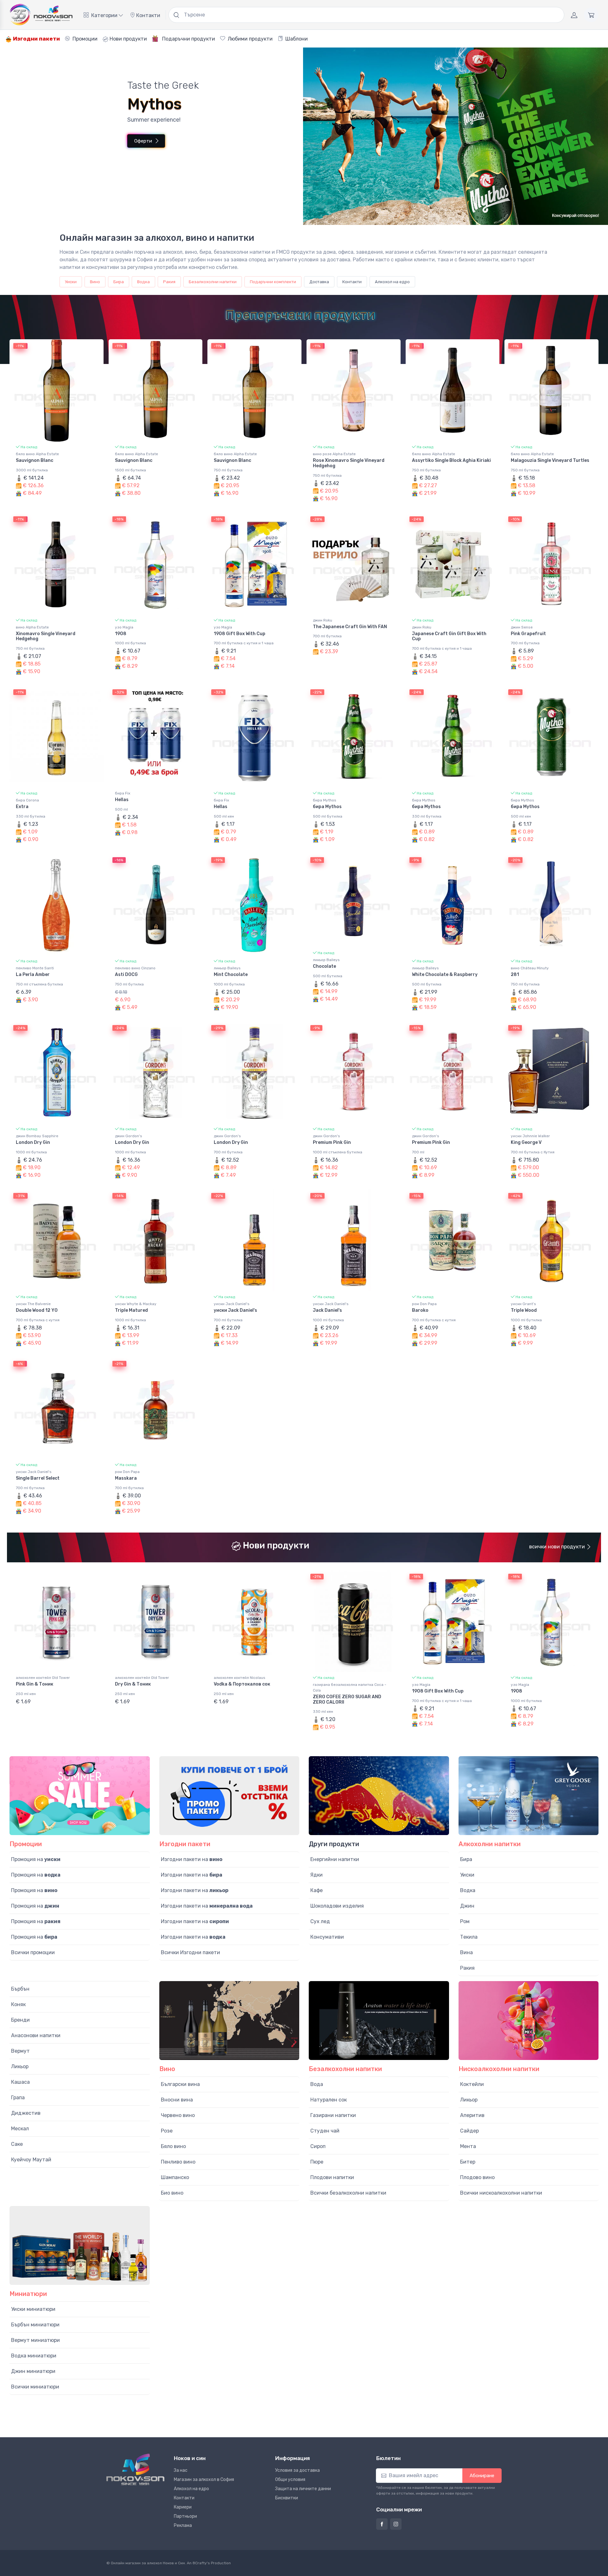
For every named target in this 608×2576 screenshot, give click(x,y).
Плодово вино (477, 2177)
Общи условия (290, 2480)
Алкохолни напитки (490, 1844)
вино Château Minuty (530, 968)
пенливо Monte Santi (35, 968)
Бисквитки (287, 2498)
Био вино (172, 2193)
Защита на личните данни (303, 2489)
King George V (526, 1142)
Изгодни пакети (36, 39)
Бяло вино (173, 2146)
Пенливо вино (178, 2162)
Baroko (420, 1310)
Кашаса (20, 2082)
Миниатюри (28, 2294)
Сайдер (469, 2131)
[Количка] (591, 15)
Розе (167, 2131)
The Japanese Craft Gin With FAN (350, 627)
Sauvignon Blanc (35, 460)
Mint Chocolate (231, 975)
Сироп (318, 2146)
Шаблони (296, 39)
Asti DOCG (126, 975)
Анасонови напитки (36, 2035)
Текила (469, 1937)
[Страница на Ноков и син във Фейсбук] (382, 2524)
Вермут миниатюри (35, 2340)
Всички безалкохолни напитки (348, 2193)
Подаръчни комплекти (273, 282)
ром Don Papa (424, 1304)
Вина (466, 1952)
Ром (465, 1921)
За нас (181, 2470)
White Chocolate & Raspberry (445, 975)
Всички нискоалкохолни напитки (501, 2193)
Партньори (185, 2516)
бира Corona (27, 800)
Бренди (20, 2020)
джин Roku (323, 620)
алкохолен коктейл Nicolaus (240, 1678)
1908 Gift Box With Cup (240, 634)
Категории (104, 15)
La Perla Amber (33, 975)
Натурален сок (329, 2100)
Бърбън (20, 1989)
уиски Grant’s (523, 1304)
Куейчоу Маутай (31, 2160)
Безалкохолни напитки (213, 282)
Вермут (20, 2051)
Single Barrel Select (38, 1478)
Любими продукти (250, 39)
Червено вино (178, 2115)
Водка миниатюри (34, 2356)
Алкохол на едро (392, 282)
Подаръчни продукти (188, 39)
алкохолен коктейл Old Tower (43, 1678)
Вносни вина (177, 2100)
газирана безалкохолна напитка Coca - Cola (350, 1687)
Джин (467, 1906)
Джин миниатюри (33, 2371)
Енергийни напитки (335, 1859)
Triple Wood (524, 1310)
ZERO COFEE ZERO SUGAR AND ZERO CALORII (347, 1699)
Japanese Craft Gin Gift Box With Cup (449, 636)
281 (515, 975)
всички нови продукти (558, 1547)
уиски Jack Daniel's (232, 1304)
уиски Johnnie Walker (530, 1136)
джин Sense (522, 627)
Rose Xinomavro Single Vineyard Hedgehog (349, 463)
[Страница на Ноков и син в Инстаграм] (396, 2524)
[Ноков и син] (135, 2469)
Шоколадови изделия (337, 1906)
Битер (468, 2162)
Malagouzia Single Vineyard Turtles (550, 460)
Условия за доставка (298, 2470)
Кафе (317, 1890)
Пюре (317, 2162)
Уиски (71, 282)
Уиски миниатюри (33, 2309)
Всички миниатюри (35, 2387)
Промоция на (36, 1859)
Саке (17, 2144)
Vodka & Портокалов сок (242, 1684)
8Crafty (200, 2563)
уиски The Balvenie (33, 1304)
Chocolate (324, 966)
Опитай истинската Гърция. (128, 129)
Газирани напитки (333, 2115)
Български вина (180, 2084)
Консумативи (327, 1937)
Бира (119, 282)
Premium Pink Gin (332, 1142)
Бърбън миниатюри (35, 2325)
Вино (95, 282)
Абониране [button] (482, 2476)
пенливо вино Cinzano (135, 968)
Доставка (319, 282)
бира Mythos (325, 800)
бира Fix (123, 793)
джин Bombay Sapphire (37, 1136)
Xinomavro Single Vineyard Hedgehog (46, 636)
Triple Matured (131, 1310)
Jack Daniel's (327, 1310)
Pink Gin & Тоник (35, 1684)
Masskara (126, 1478)
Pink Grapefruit (528, 634)
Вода (317, 2084)
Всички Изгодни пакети (190, 1952)
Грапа (18, 2098)
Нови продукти (128, 39)
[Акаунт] (574, 15)
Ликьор (20, 2066)
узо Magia (124, 627)
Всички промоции (33, 1952)
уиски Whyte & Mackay (136, 1304)
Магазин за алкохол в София (204, 2480)
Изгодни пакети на (192, 1859)
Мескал (20, 2129)
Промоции (84, 39)
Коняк (18, 2004)
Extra (22, 807)
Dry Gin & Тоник (133, 1684)
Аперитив (472, 2115)
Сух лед (320, 1921)
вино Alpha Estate (32, 627)
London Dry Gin (33, 1142)
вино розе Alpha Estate (334, 454)
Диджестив (26, 2113)
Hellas (122, 800)
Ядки (317, 1875)
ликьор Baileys (227, 968)
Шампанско (175, 2177)
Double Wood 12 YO (37, 1310)
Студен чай (325, 2131)
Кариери (183, 2507)
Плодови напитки (332, 2177)
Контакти (148, 15)
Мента (468, 2146)
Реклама (183, 2525)
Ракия (169, 282)
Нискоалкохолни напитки (499, 2069)
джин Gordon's (129, 1136)
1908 (121, 634)
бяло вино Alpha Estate (37, 454)
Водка (143, 282)
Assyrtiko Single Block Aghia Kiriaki (451, 460)
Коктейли (472, 2084)
